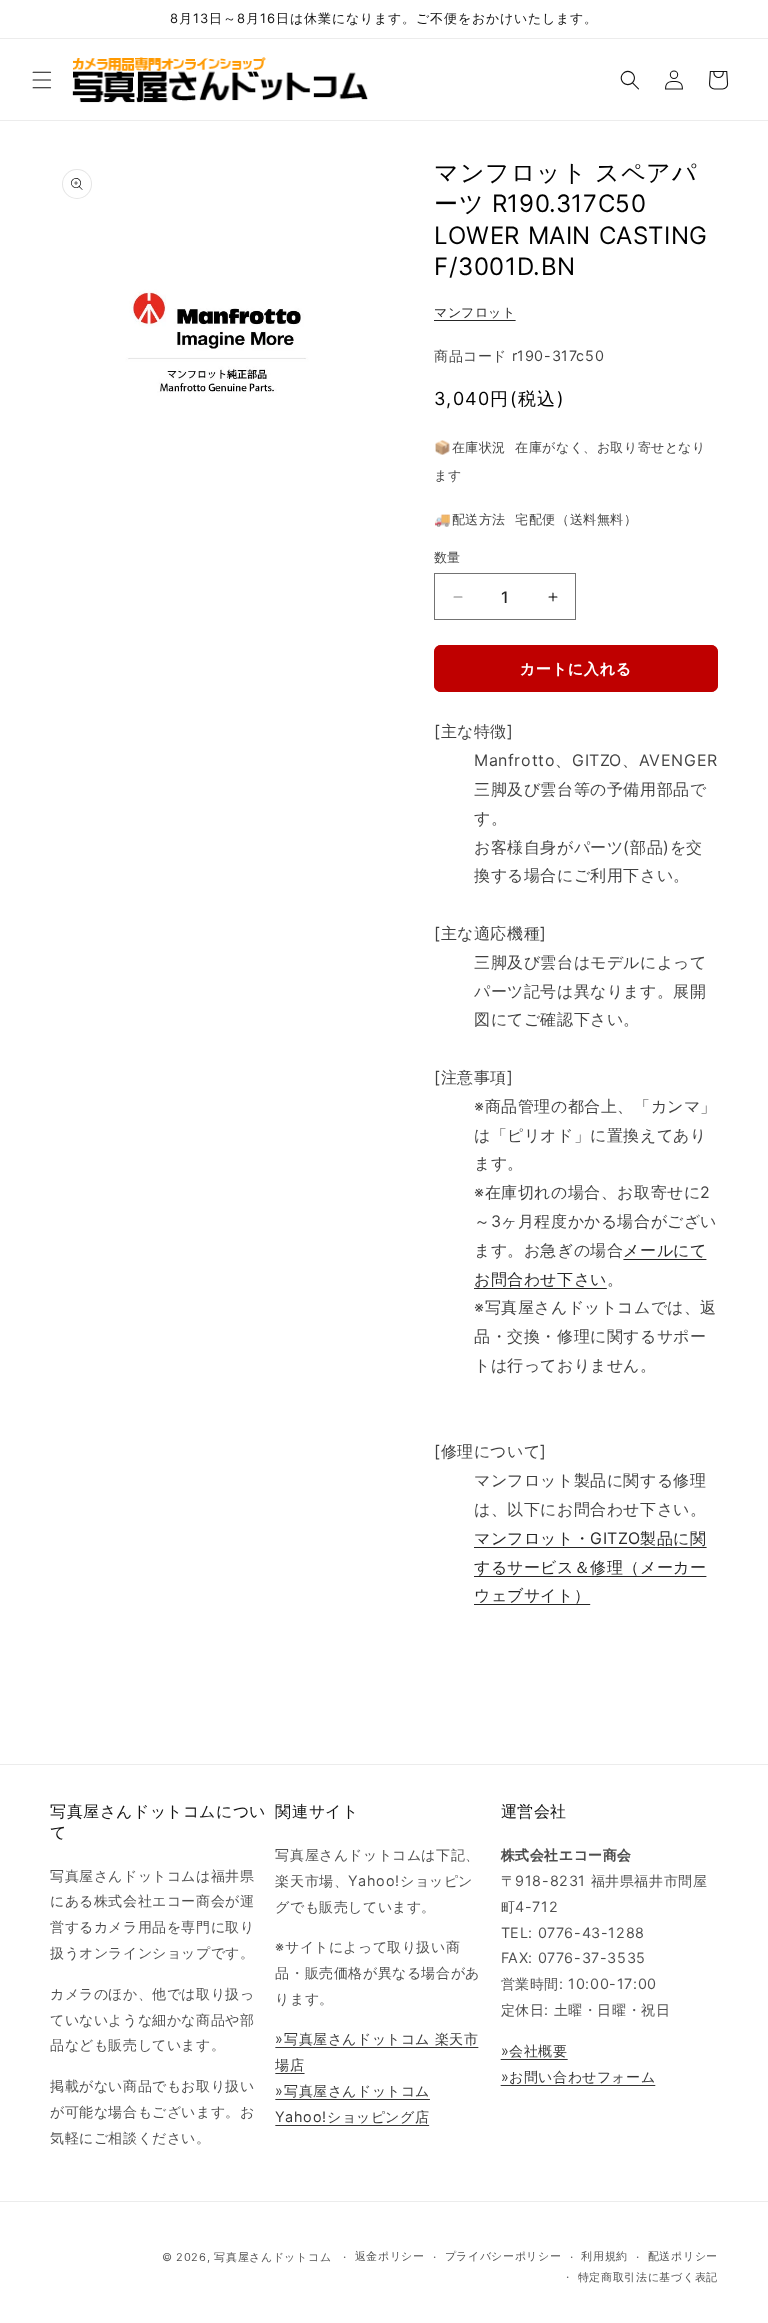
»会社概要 (534, 2050)
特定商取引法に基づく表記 (648, 2277)
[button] (42, 80)
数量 (447, 557)
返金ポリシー (390, 2256)
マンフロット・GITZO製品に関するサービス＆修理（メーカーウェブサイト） (590, 1567)
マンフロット (475, 312)
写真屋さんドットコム (272, 2257)
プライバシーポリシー (503, 2256)
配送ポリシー (683, 2256)
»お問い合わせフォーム (578, 2076)
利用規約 (604, 2256)
